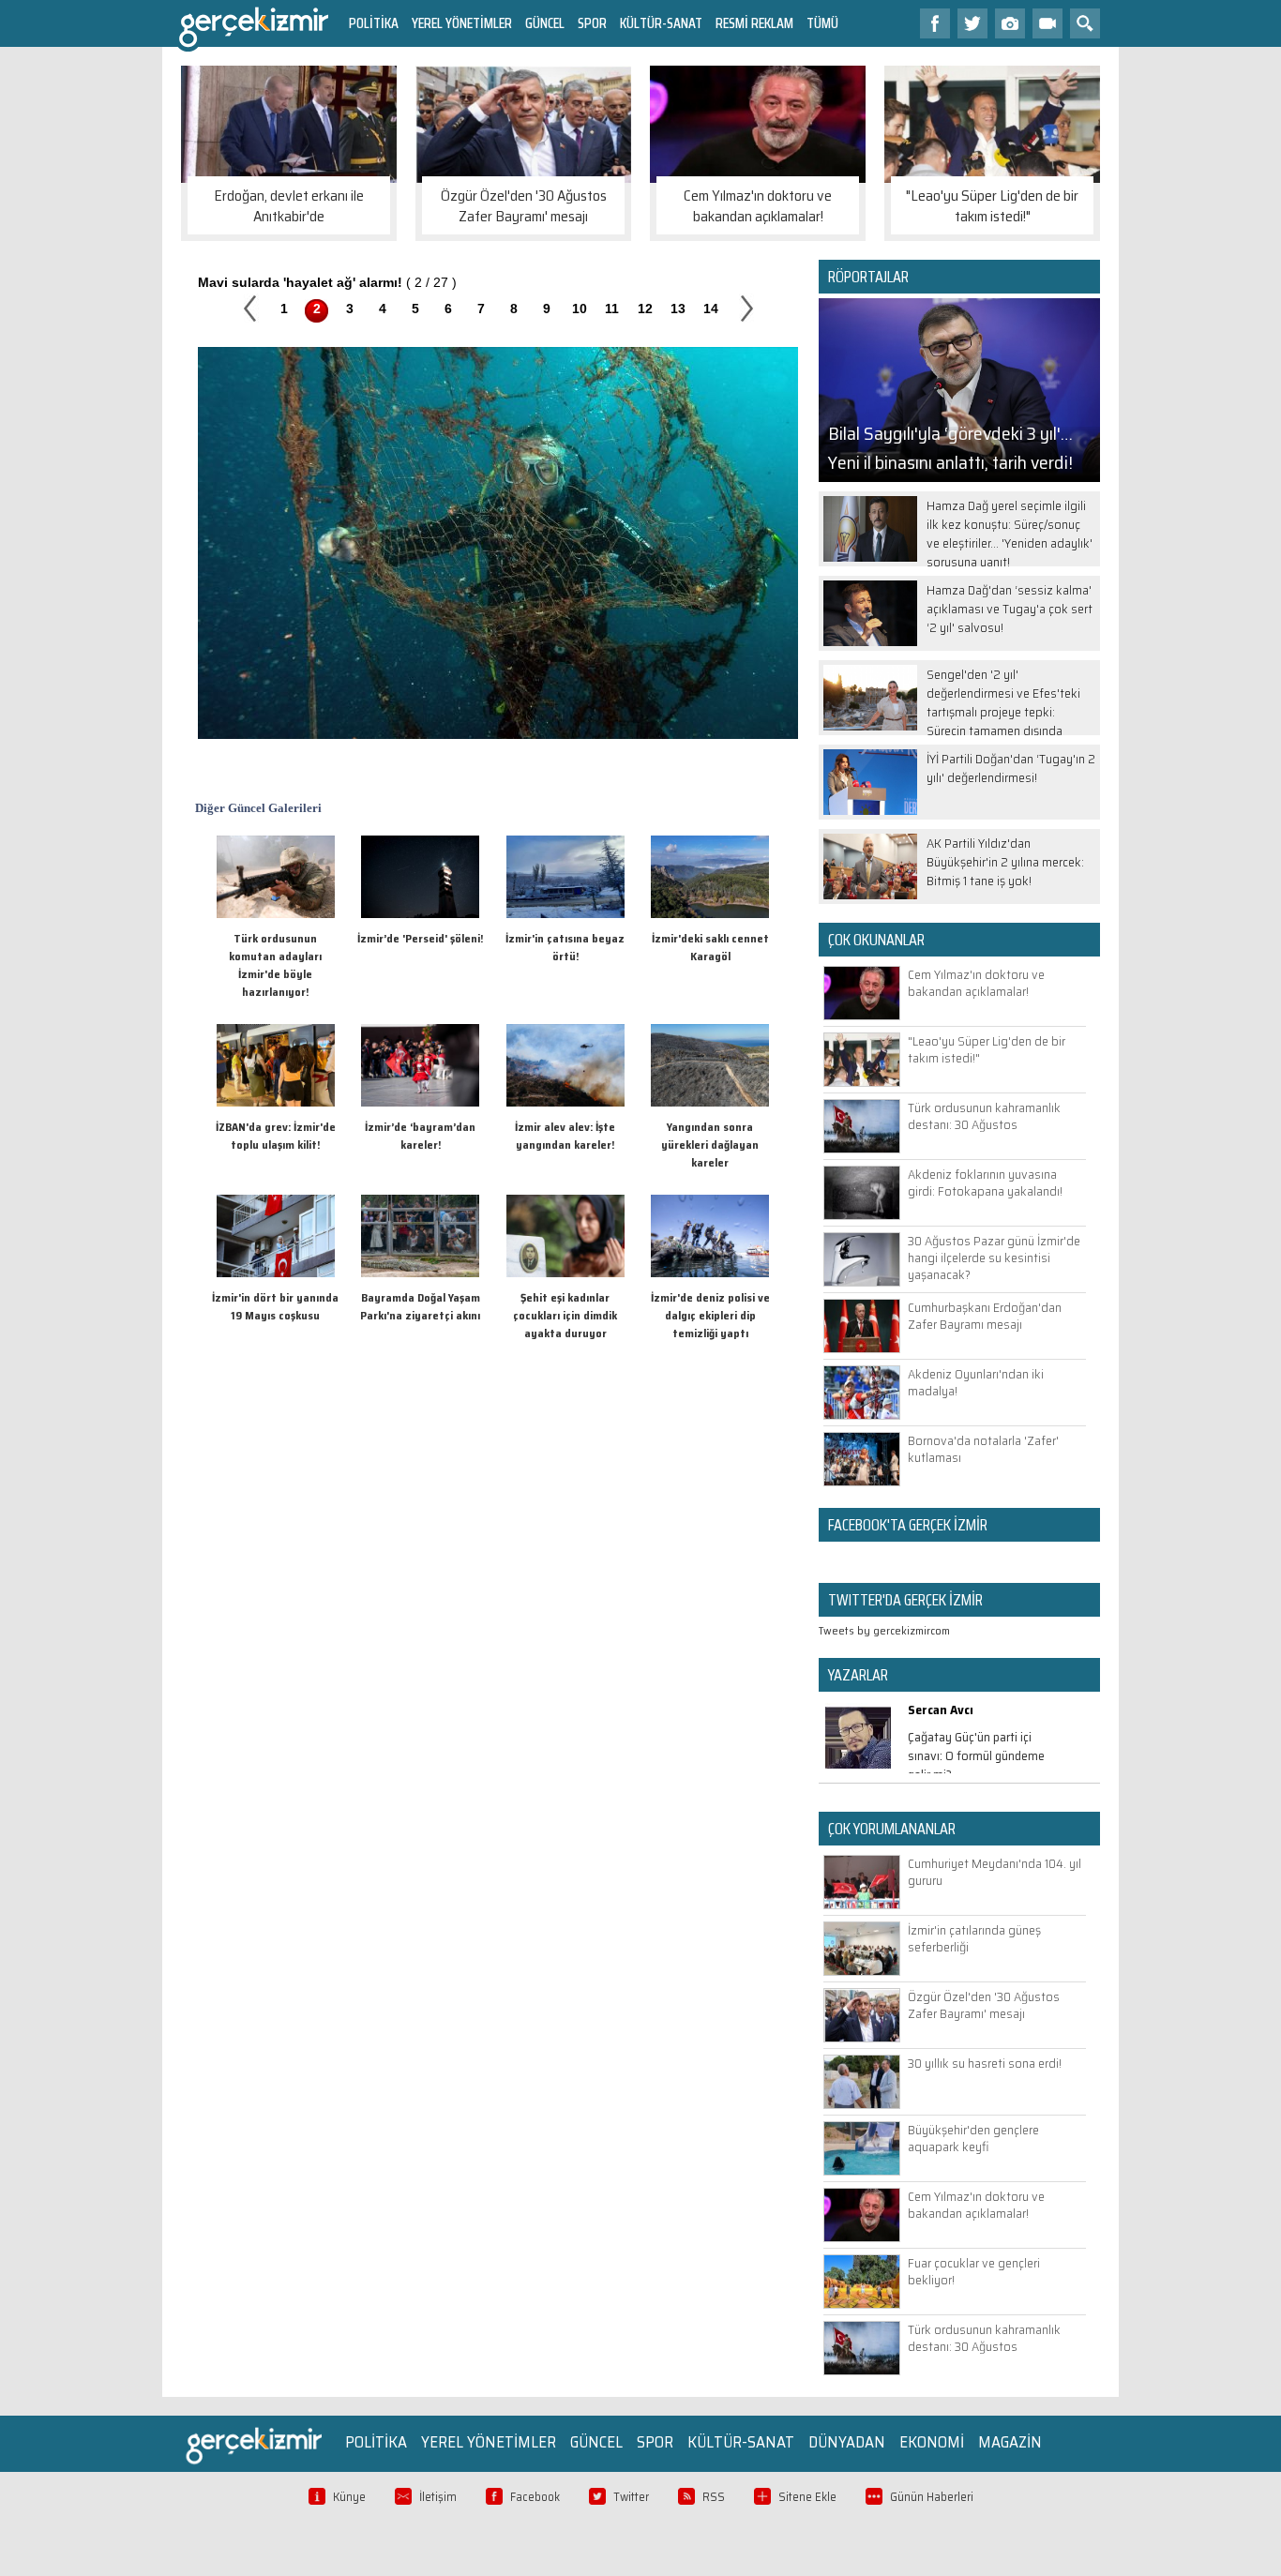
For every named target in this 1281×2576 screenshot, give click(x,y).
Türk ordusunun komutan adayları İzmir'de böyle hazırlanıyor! (275, 965)
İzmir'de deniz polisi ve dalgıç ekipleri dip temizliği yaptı (710, 1315)
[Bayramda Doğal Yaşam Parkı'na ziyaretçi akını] (420, 1273)
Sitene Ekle (807, 2497)
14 (711, 309)
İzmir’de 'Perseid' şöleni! (420, 938)
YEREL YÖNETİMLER (462, 23)
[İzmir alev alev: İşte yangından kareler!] (565, 1102)
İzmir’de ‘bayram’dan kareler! (420, 1136)
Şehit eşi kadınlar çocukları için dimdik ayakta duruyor (565, 1315)
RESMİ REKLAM (754, 23)
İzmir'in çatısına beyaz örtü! (565, 947)
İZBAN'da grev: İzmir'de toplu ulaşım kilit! (276, 1136)
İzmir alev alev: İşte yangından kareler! (565, 1136)
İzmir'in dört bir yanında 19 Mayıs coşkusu (275, 1306)
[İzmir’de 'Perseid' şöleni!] (420, 914)
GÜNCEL (545, 23)
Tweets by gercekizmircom (884, 1630)
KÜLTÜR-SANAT (661, 23)
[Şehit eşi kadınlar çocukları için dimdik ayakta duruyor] (565, 1273)
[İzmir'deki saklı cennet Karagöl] (710, 914)
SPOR (592, 23)
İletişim (438, 2497)
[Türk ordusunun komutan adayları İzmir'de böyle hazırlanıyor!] (276, 914)
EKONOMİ (932, 2442)
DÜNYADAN (847, 2442)
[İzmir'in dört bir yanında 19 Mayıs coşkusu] (276, 1273)
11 (612, 309)
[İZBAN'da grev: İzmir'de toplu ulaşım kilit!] (276, 1102)
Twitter (631, 2497)
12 (645, 309)
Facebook (535, 2497)
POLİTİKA (374, 23)
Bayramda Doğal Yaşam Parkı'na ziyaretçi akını (420, 1306)
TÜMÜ (822, 23)
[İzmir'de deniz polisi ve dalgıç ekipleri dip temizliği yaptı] (710, 1273)
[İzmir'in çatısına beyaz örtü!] (565, 914)
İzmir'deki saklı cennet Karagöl (710, 947)
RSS (714, 2497)
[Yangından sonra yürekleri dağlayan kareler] (710, 1102)
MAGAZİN (1010, 2442)
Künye (349, 2497)
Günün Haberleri (932, 2497)
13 (678, 309)
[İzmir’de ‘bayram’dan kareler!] (420, 1102)
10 (580, 309)
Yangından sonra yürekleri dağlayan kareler (710, 1145)
